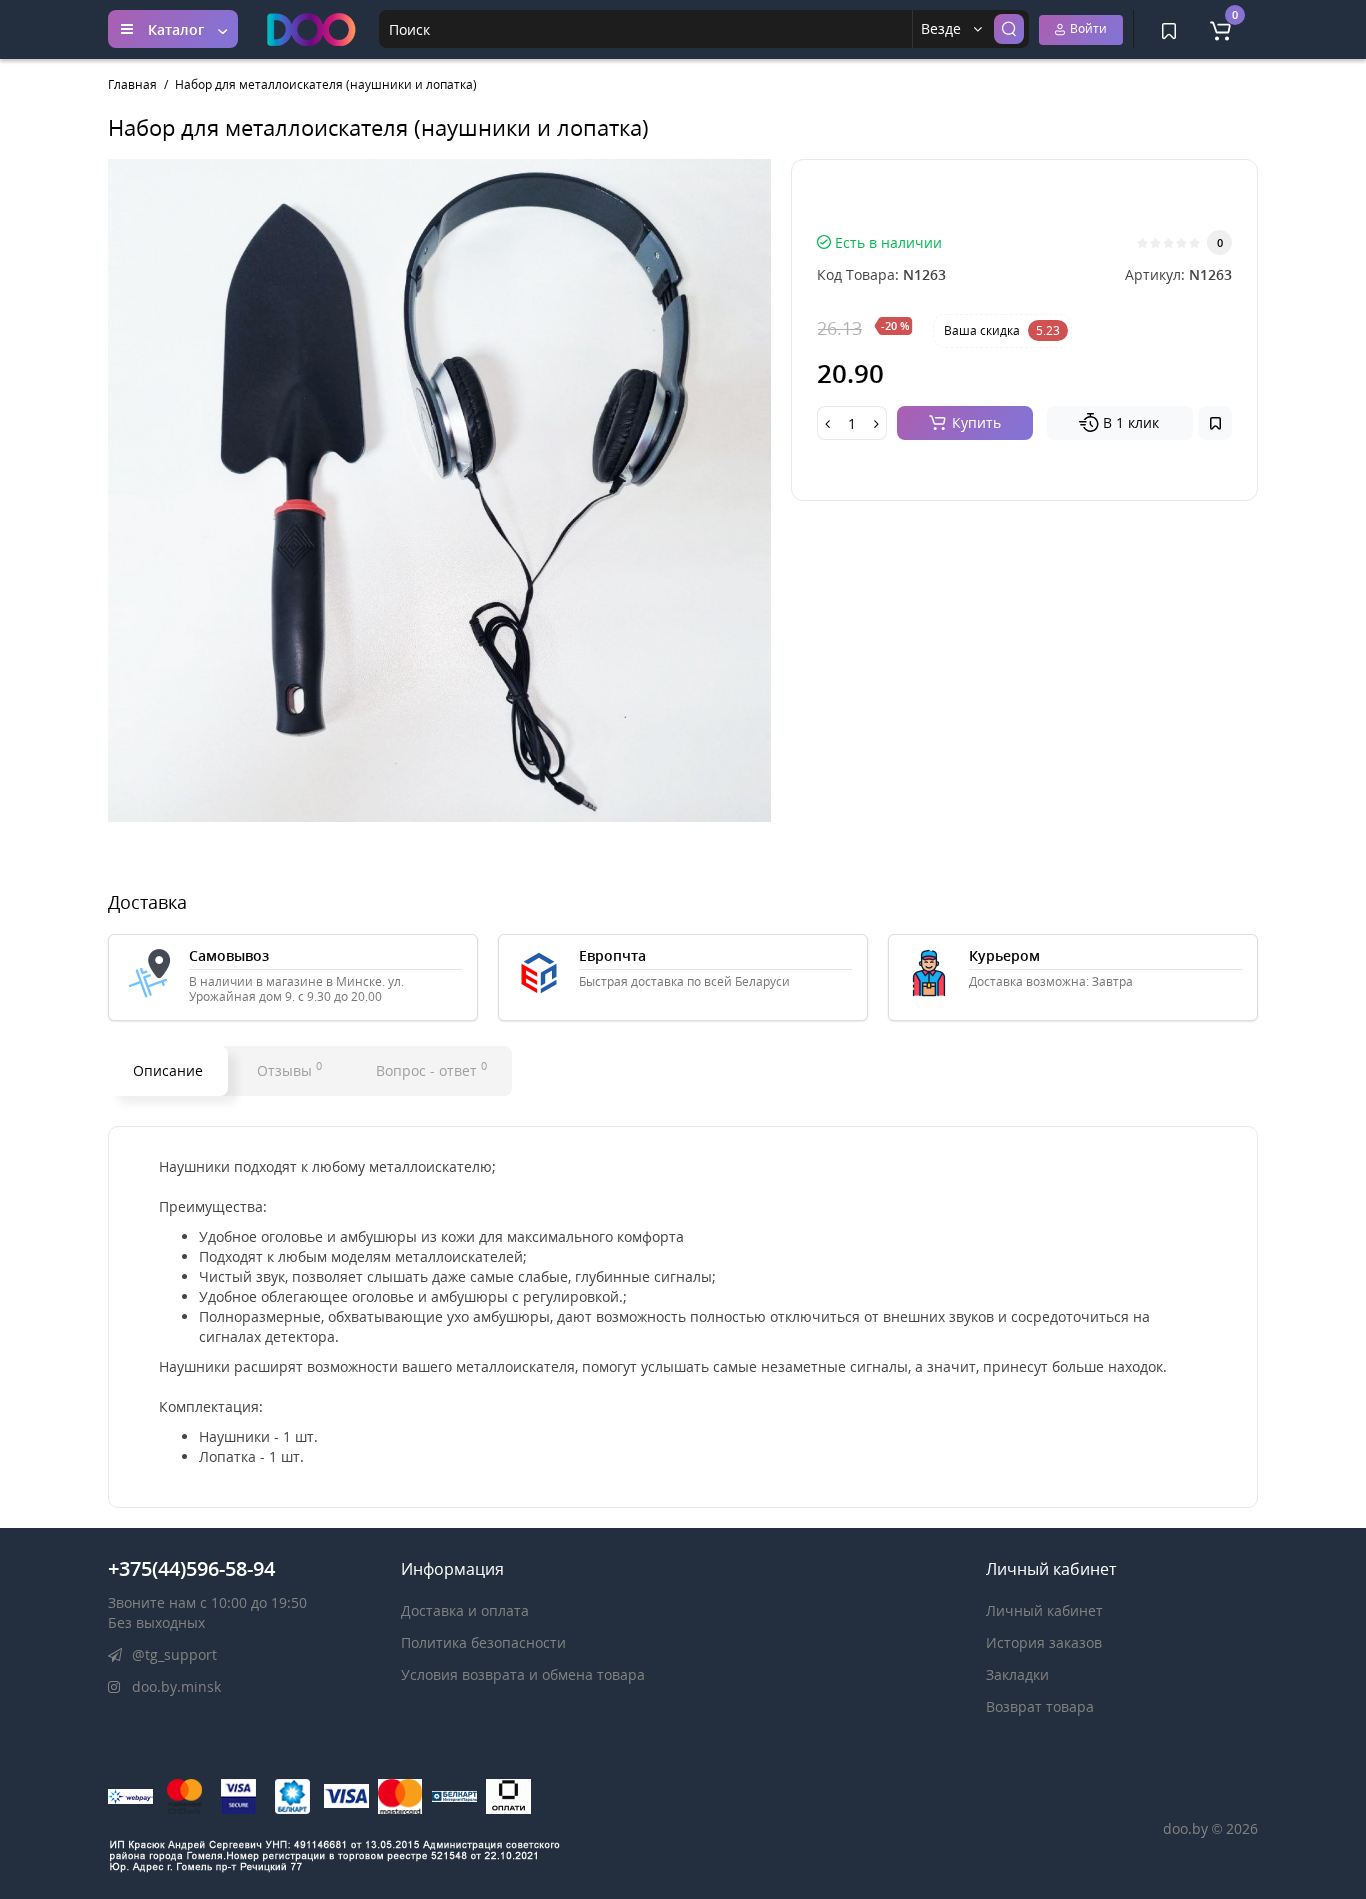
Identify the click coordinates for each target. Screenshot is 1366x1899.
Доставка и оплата (465, 1610)
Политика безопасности (483, 1642)
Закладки (1017, 1674)
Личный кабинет (1044, 1610)
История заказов (1044, 1642)
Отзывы (289, 1069)
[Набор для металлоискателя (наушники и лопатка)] (439, 490)
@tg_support (172, 1654)
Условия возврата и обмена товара (523, 1674)
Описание (168, 1070)
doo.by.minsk (174, 1686)
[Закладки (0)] (1169, 29)
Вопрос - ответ (431, 1069)
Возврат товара (1040, 1706)
